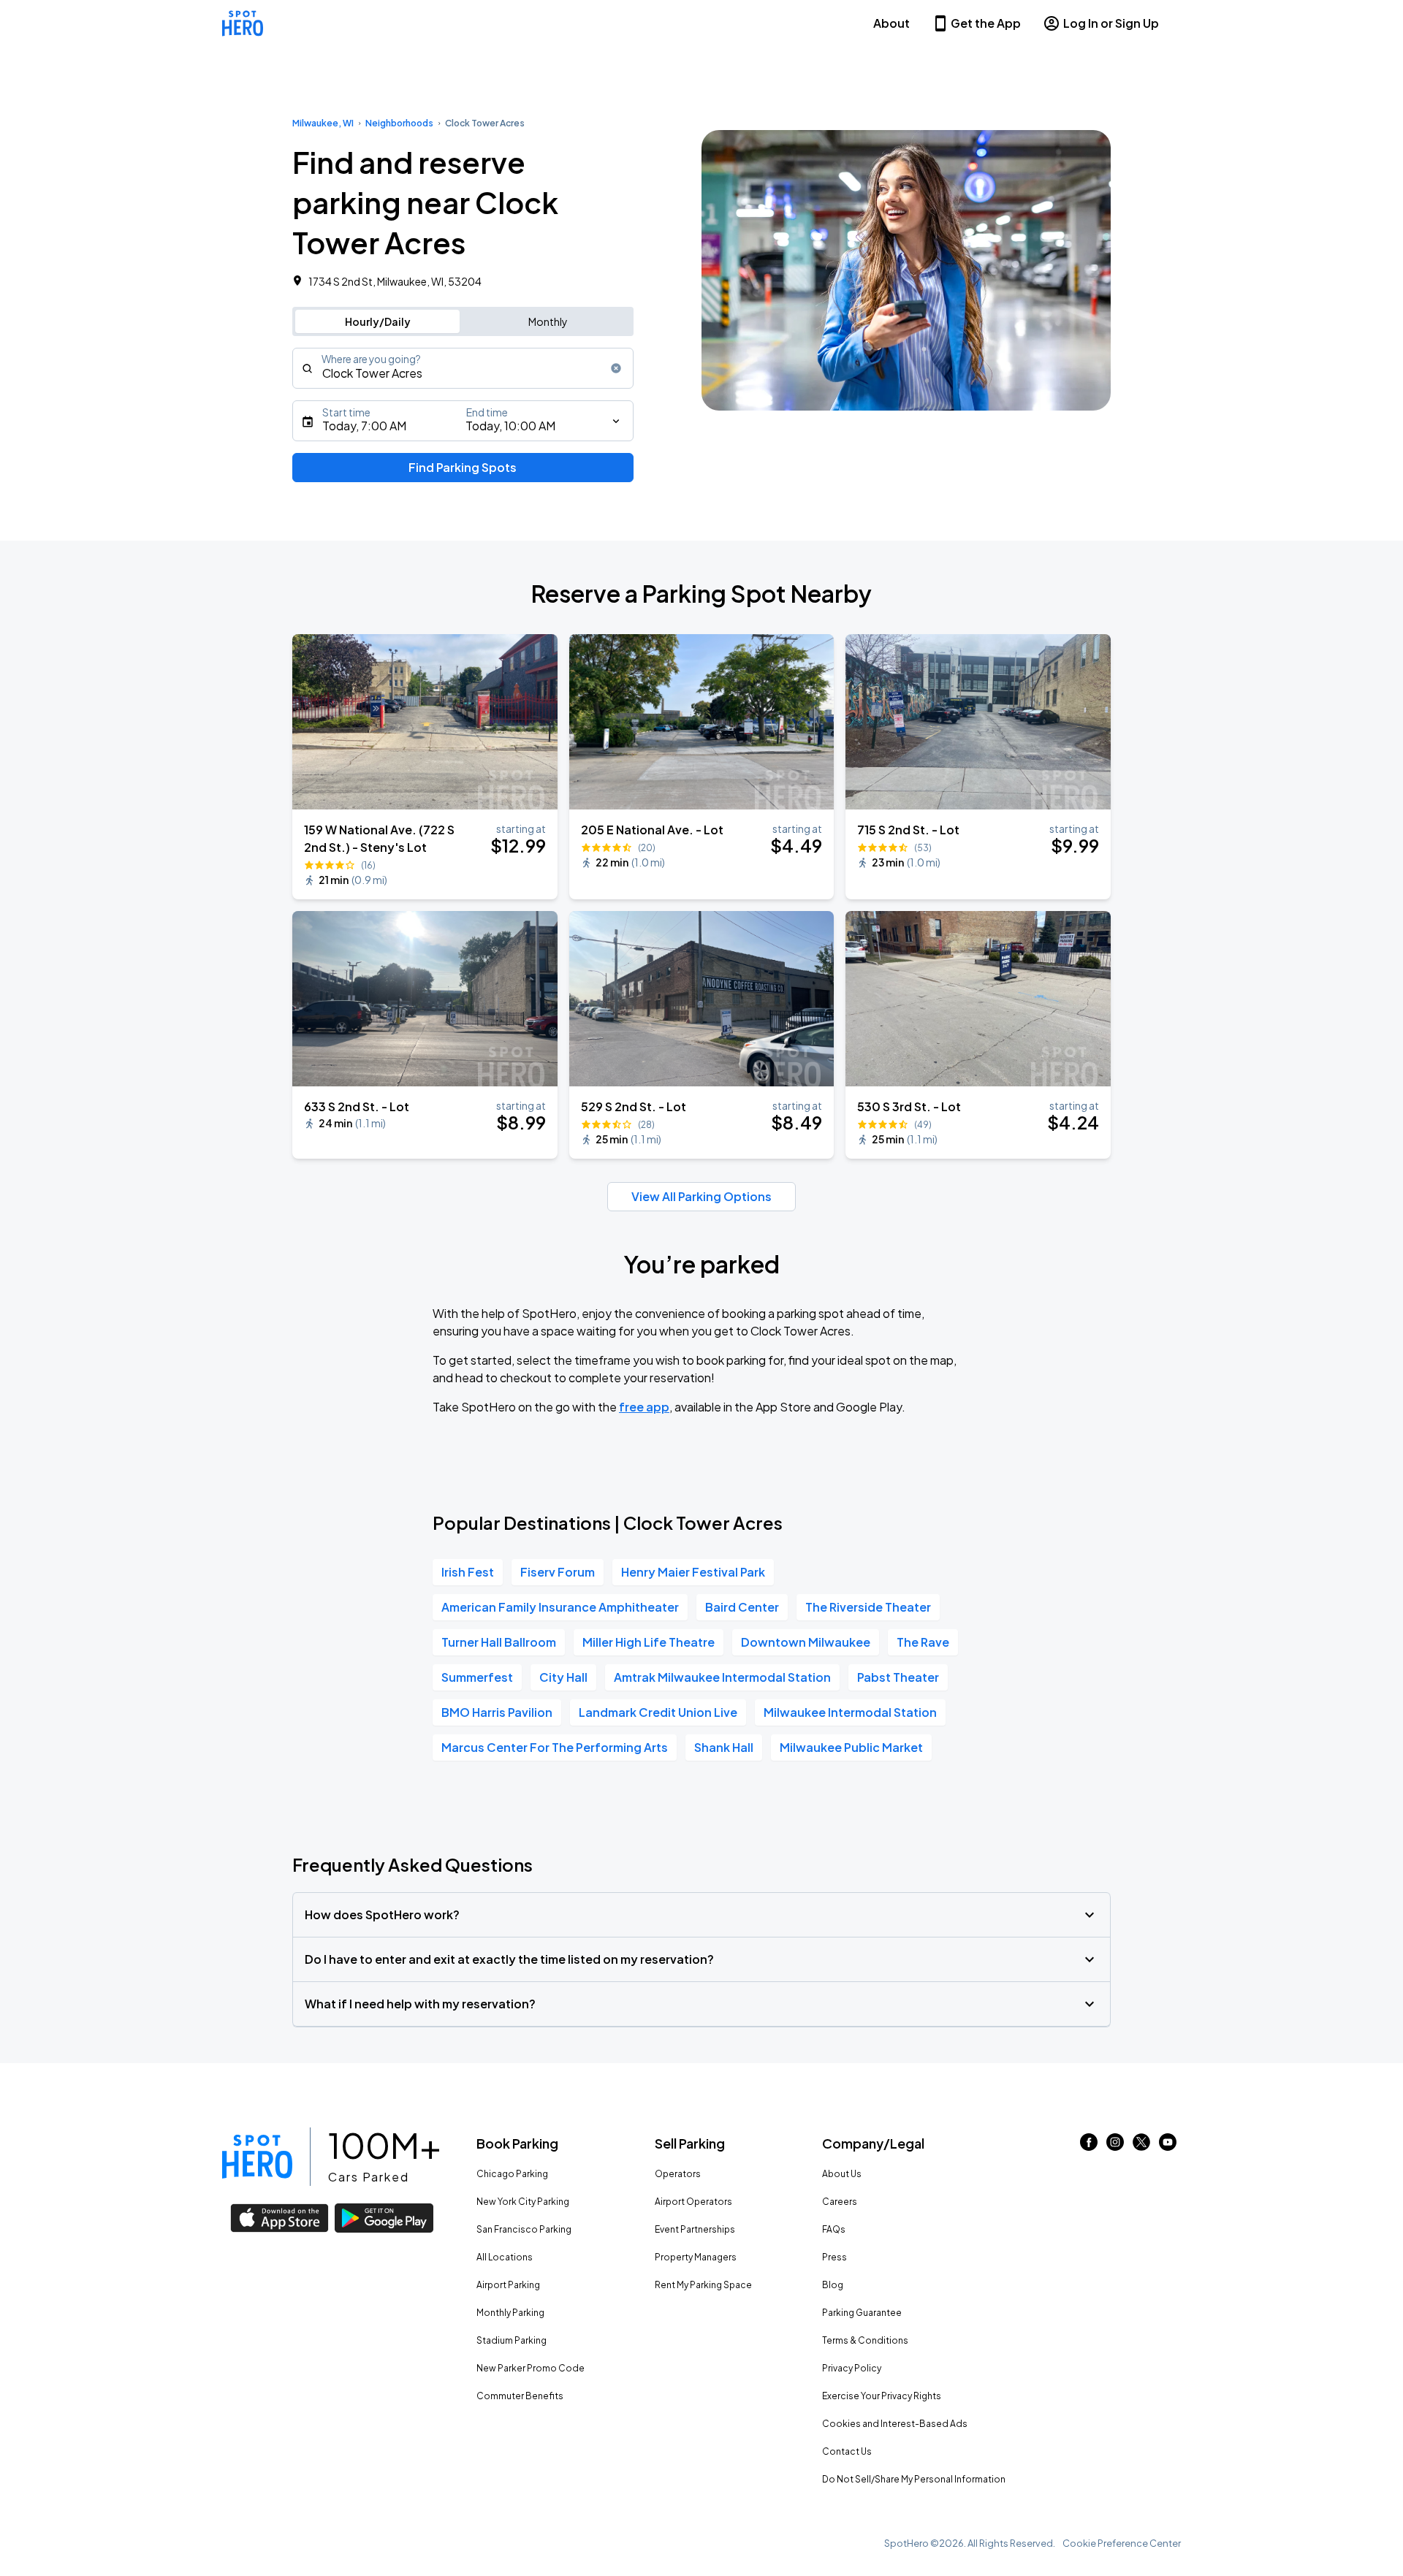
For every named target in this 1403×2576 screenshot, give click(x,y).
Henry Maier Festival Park (693, 1572)
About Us (842, 2174)
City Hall (563, 1677)
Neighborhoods (399, 123)
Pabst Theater (898, 1677)
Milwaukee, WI (323, 123)
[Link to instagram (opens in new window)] (1115, 2146)
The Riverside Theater (868, 1607)
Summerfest (477, 1677)
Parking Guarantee (862, 2313)
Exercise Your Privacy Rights (882, 2396)
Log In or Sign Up (1111, 23)
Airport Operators (693, 2202)
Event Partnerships (695, 2229)
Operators (678, 2174)
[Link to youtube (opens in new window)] (1168, 2146)
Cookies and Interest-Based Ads (895, 2424)
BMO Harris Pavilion (497, 1712)
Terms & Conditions (865, 2340)
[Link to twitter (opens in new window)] (1141, 2146)
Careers (840, 2202)
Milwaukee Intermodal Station (850, 1712)
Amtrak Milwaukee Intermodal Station (722, 1677)
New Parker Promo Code (531, 2368)
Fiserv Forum (558, 1572)
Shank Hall (724, 1747)
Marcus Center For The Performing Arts (555, 1747)
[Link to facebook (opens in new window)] (1089, 2146)
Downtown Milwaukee (806, 1642)
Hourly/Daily (378, 321)
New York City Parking (523, 2202)
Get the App (986, 23)
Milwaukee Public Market (851, 1747)
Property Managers (696, 2257)
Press (834, 2257)
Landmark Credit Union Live (658, 1712)
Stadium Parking (512, 2340)
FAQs (834, 2229)
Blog (833, 2285)
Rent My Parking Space (703, 2285)
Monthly (548, 321)
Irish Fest (468, 1572)
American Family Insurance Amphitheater (560, 1607)
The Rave (923, 1642)
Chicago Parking (512, 2174)
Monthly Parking (510, 2313)
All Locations (505, 2257)
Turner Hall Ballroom (499, 1642)
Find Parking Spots (463, 467)
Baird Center (742, 1607)
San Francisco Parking (524, 2229)
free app (644, 1407)
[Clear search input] (616, 368)
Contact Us (847, 2451)
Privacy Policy (852, 2368)
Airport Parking (508, 2285)
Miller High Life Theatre (649, 1642)
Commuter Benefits (520, 2396)
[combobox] (463, 368)
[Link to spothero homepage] (257, 2157)
